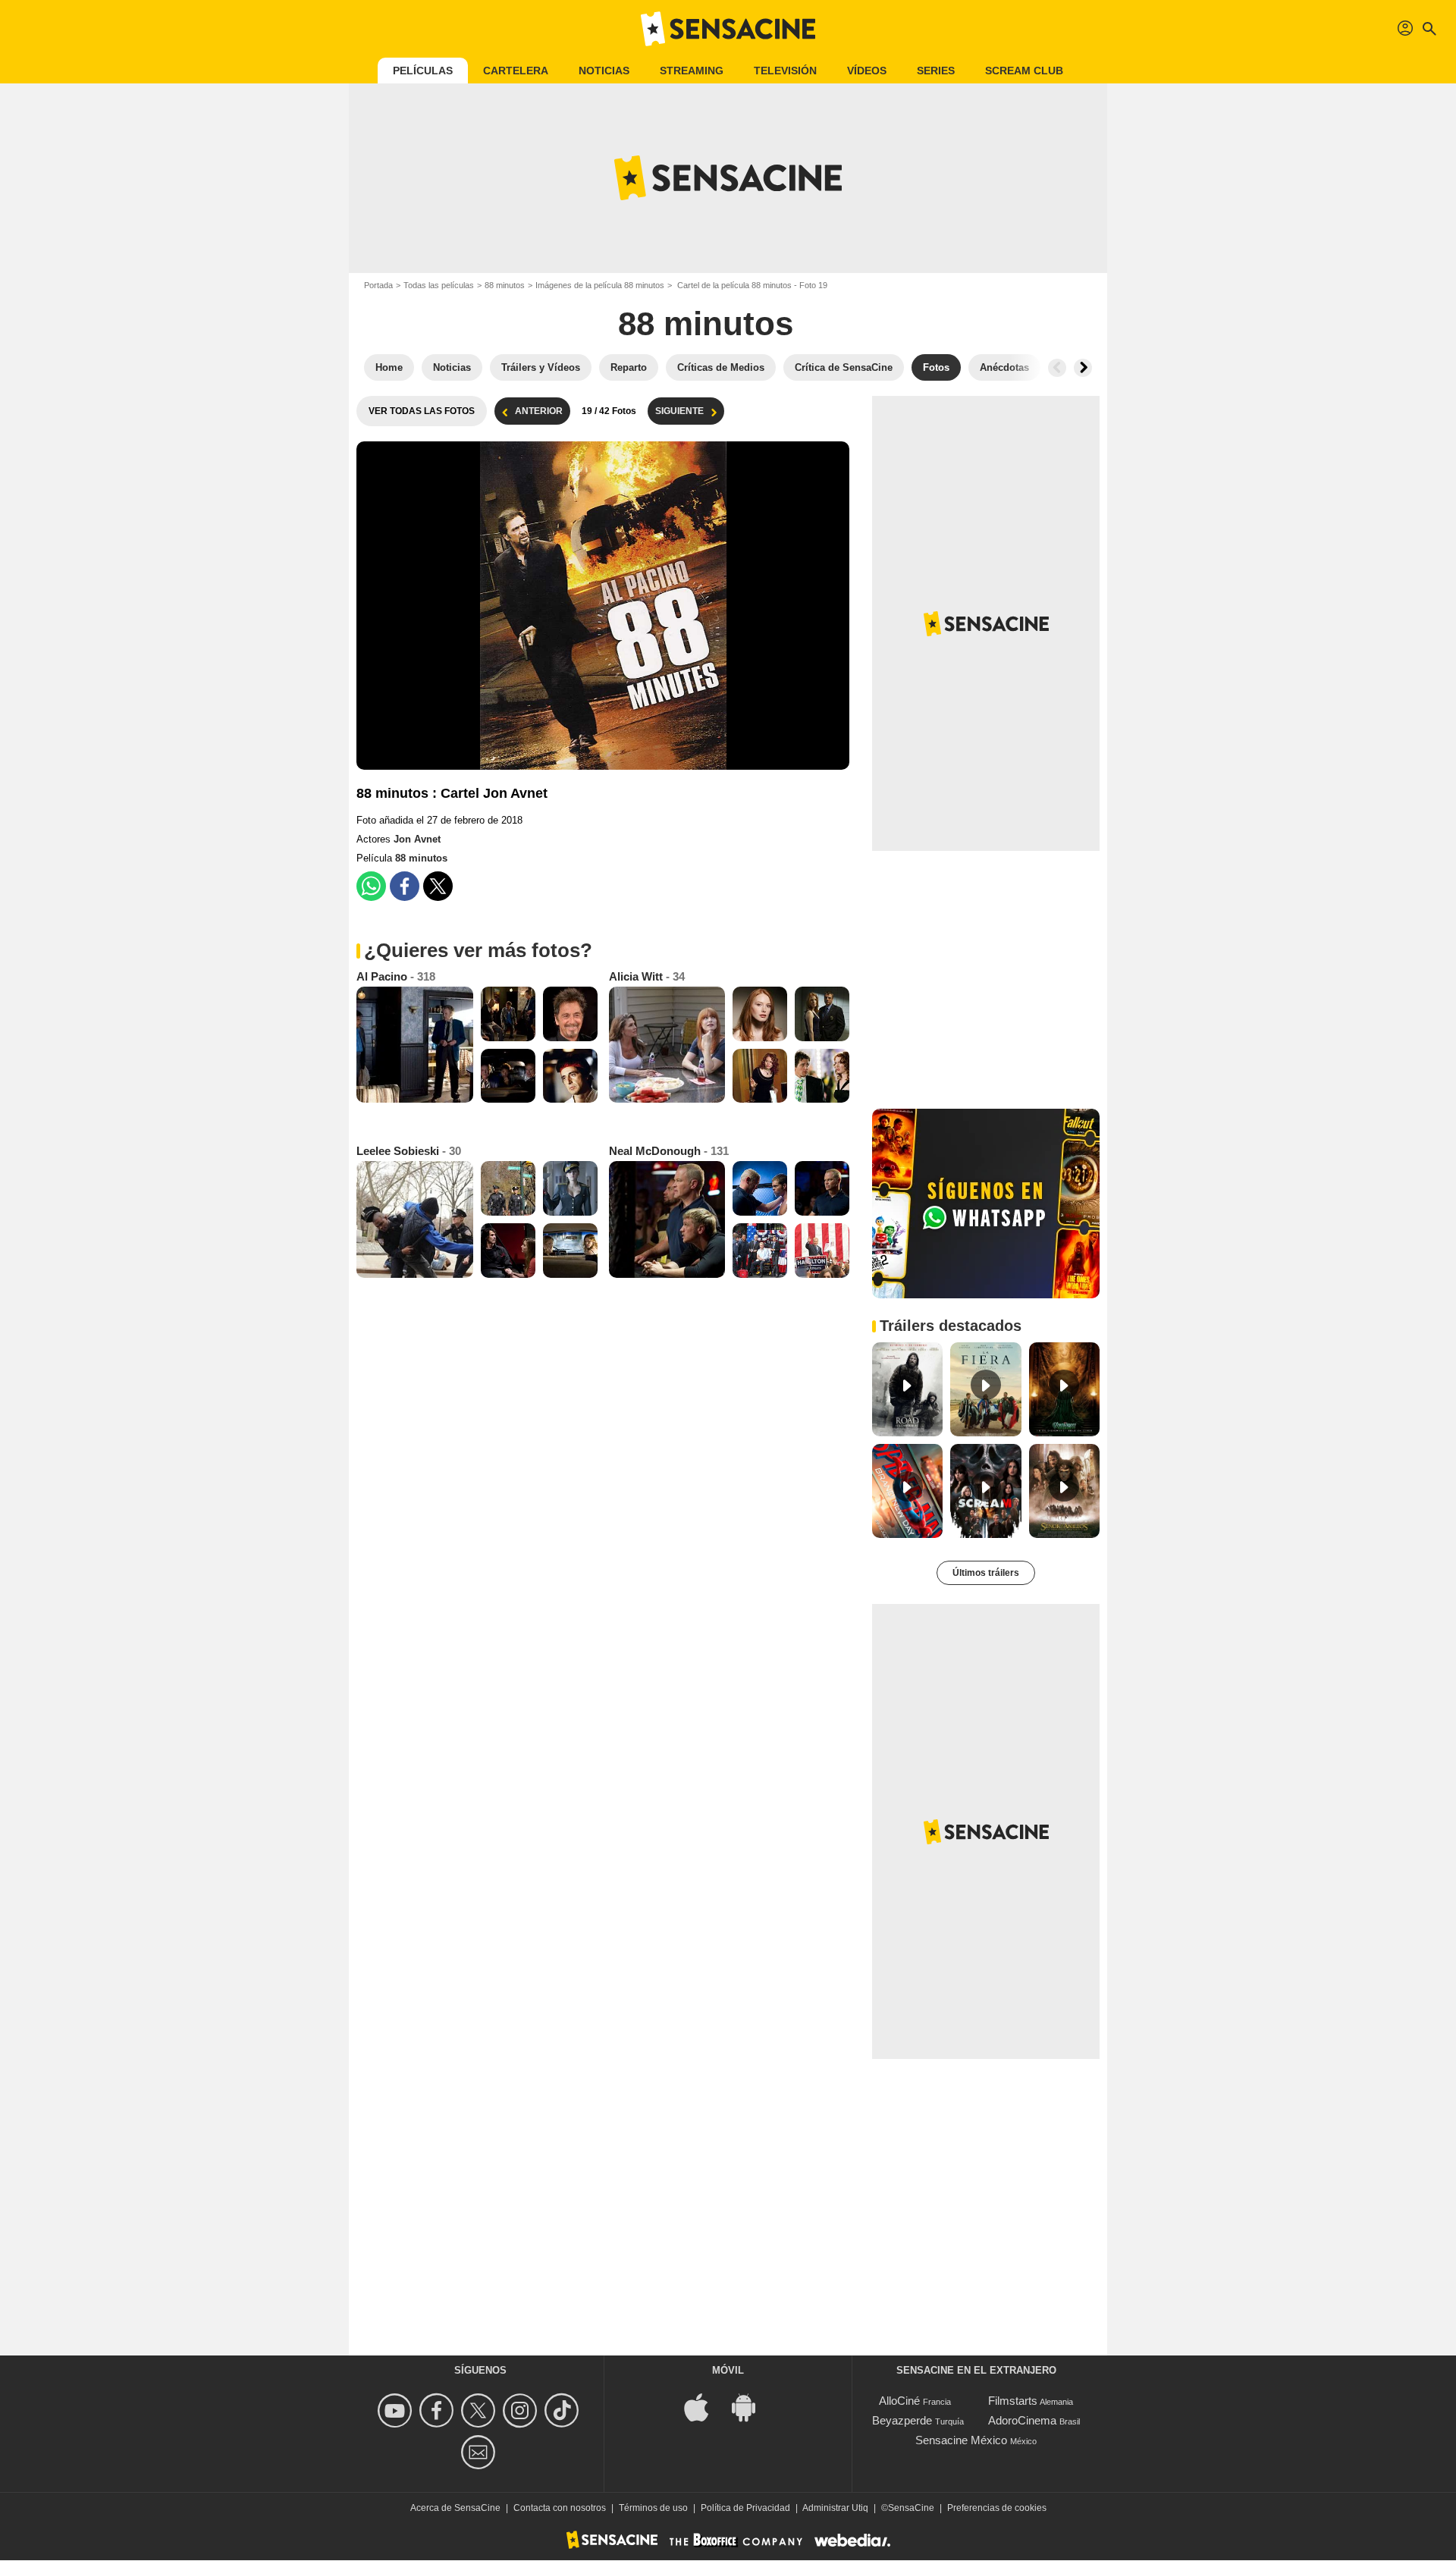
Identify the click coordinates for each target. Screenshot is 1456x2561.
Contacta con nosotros (560, 2508)
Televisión (785, 71)
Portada (378, 285)
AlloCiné (899, 2401)
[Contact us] (480, 2452)
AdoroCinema (1022, 2420)
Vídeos (867, 71)
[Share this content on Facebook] (405, 886)
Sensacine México (961, 2440)
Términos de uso (653, 2508)
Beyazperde (902, 2420)
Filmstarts (1013, 2401)
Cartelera (516, 71)
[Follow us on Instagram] (522, 2410)
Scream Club (1024, 71)
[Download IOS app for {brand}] (704, 2407)
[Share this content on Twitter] (438, 886)
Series (936, 71)
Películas (423, 71)
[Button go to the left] (1057, 368)
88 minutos (505, 285)
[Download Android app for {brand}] (752, 2407)
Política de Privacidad (745, 2508)
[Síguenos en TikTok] (564, 2410)
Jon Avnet (417, 839)
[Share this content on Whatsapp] (371, 886)
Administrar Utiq (835, 2508)
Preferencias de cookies (997, 2508)
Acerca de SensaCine (455, 2508)
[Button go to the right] (1083, 368)
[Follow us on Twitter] (480, 2410)
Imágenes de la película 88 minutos (600, 285)
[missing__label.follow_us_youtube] (397, 2410)
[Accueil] (728, 29)
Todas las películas (439, 285)
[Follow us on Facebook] (439, 2410)
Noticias (604, 71)
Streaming (692, 71)
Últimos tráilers (986, 1573)
